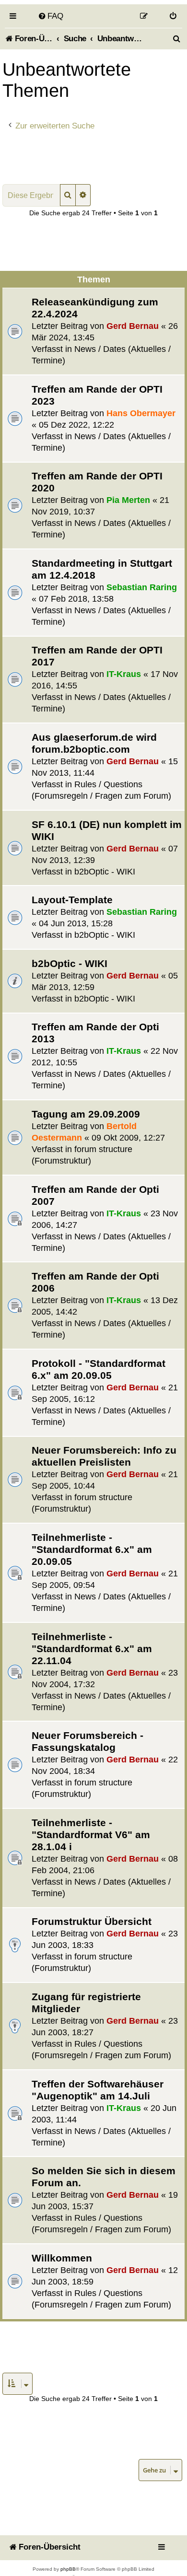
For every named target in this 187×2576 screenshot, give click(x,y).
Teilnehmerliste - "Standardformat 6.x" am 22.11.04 (92, 1649)
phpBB (68, 2569)
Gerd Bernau (133, 326)
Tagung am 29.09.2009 (86, 1114)
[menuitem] (51, 16)
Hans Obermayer (141, 413)
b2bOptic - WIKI (105, 872)
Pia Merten (128, 500)
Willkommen (62, 2258)
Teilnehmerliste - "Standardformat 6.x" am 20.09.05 (92, 1549)
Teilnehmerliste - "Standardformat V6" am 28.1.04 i (91, 1835)
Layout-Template (72, 900)
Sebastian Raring (142, 587)
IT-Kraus (124, 674)
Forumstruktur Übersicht (92, 1921)
